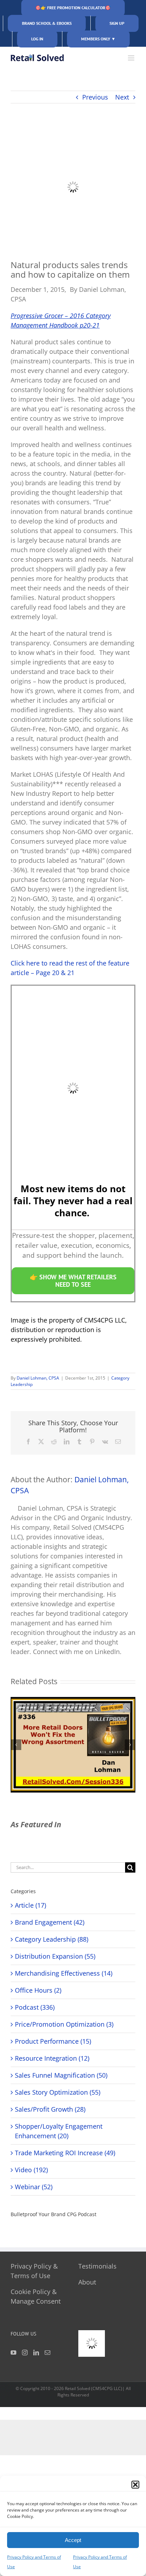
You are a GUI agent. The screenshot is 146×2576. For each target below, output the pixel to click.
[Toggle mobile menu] (132, 58)
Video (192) (31, 2170)
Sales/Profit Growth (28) (50, 2109)
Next (122, 97)
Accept (73, 2540)
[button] (135, 2485)
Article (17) (30, 1905)
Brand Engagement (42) (50, 1922)
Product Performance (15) (53, 2041)
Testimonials (97, 2266)
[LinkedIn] (36, 2353)
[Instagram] (25, 2353)
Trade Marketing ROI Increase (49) (65, 2153)
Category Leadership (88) (52, 1939)
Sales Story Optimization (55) (58, 2092)
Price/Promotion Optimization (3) (64, 2024)
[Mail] (47, 2353)
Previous (95, 97)
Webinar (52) (34, 2187)
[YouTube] (13, 2353)
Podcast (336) (35, 2007)
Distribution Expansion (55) (55, 1956)
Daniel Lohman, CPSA (38, 1378)
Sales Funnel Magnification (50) (61, 2075)
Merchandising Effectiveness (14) (64, 1973)
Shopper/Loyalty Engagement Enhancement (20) (59, 2131)
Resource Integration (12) (52, 2058)
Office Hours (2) (38, 1990)
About (87, 2282)
